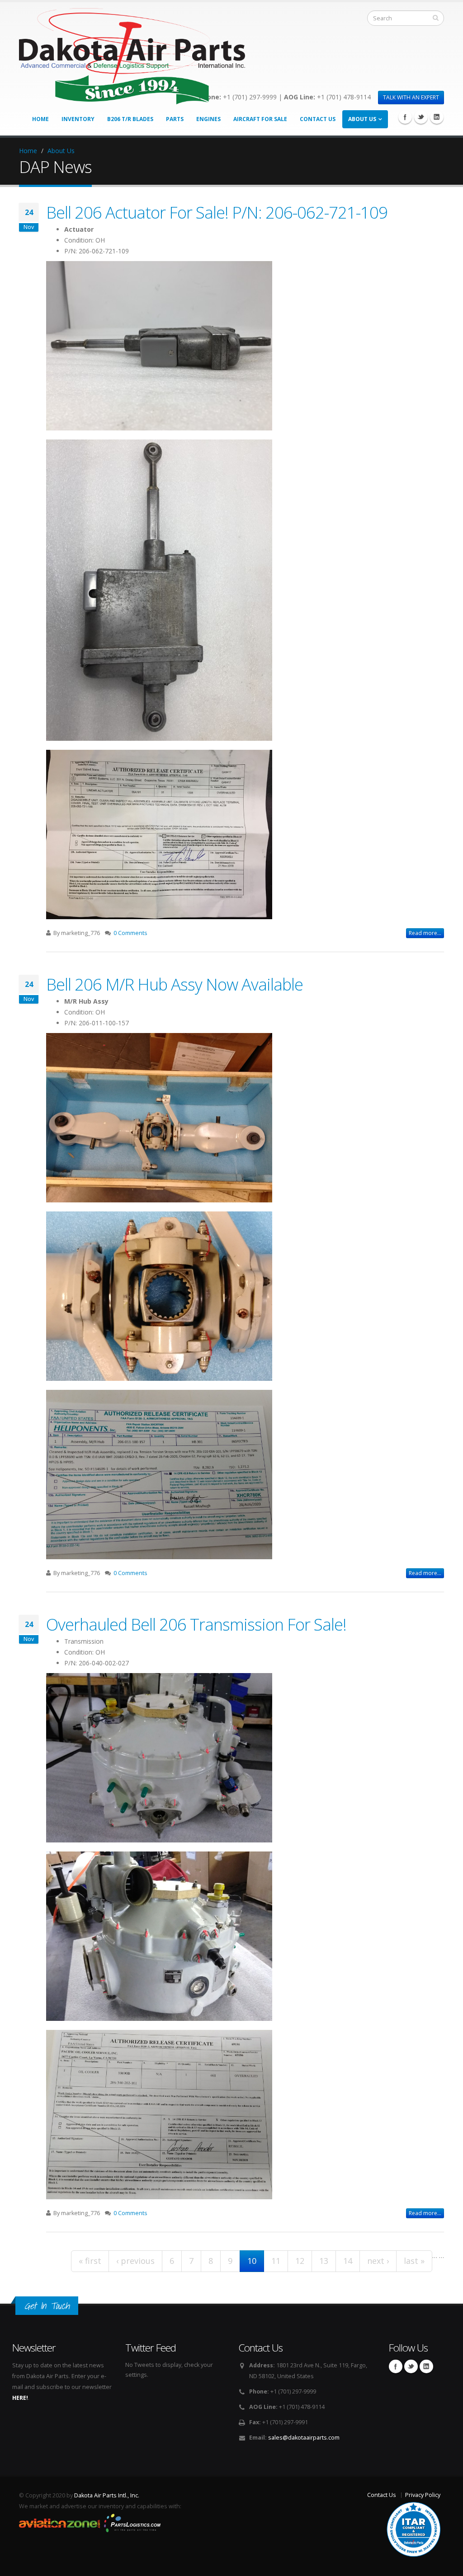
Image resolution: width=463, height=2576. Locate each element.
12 (300, 2261)
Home (40, 119)
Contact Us (318, 119)
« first (90, 2261)
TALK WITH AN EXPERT (411, 97)
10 (252, 2261)
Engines (208, 119)
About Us (362, 119)
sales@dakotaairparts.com (304, 2438)
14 (348, 2261)
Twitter (421, 117)
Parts (175, 119)
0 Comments (130, 933)
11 (276, 2261)
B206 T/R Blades (130, 119)
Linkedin (437, 117)
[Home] (132, 54)
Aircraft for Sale (260, 119)
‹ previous (135, 2261)
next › (378, 2261)
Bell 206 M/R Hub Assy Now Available (175, 984)
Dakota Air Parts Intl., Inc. (107, 2495)
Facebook (405, 117)
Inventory (78, 119)
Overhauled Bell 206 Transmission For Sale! (196, 1624)
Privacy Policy (423, 2495)
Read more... (425, 933)
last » (414, 2261)
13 (324, 2261)
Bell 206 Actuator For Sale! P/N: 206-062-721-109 (217, 212)
